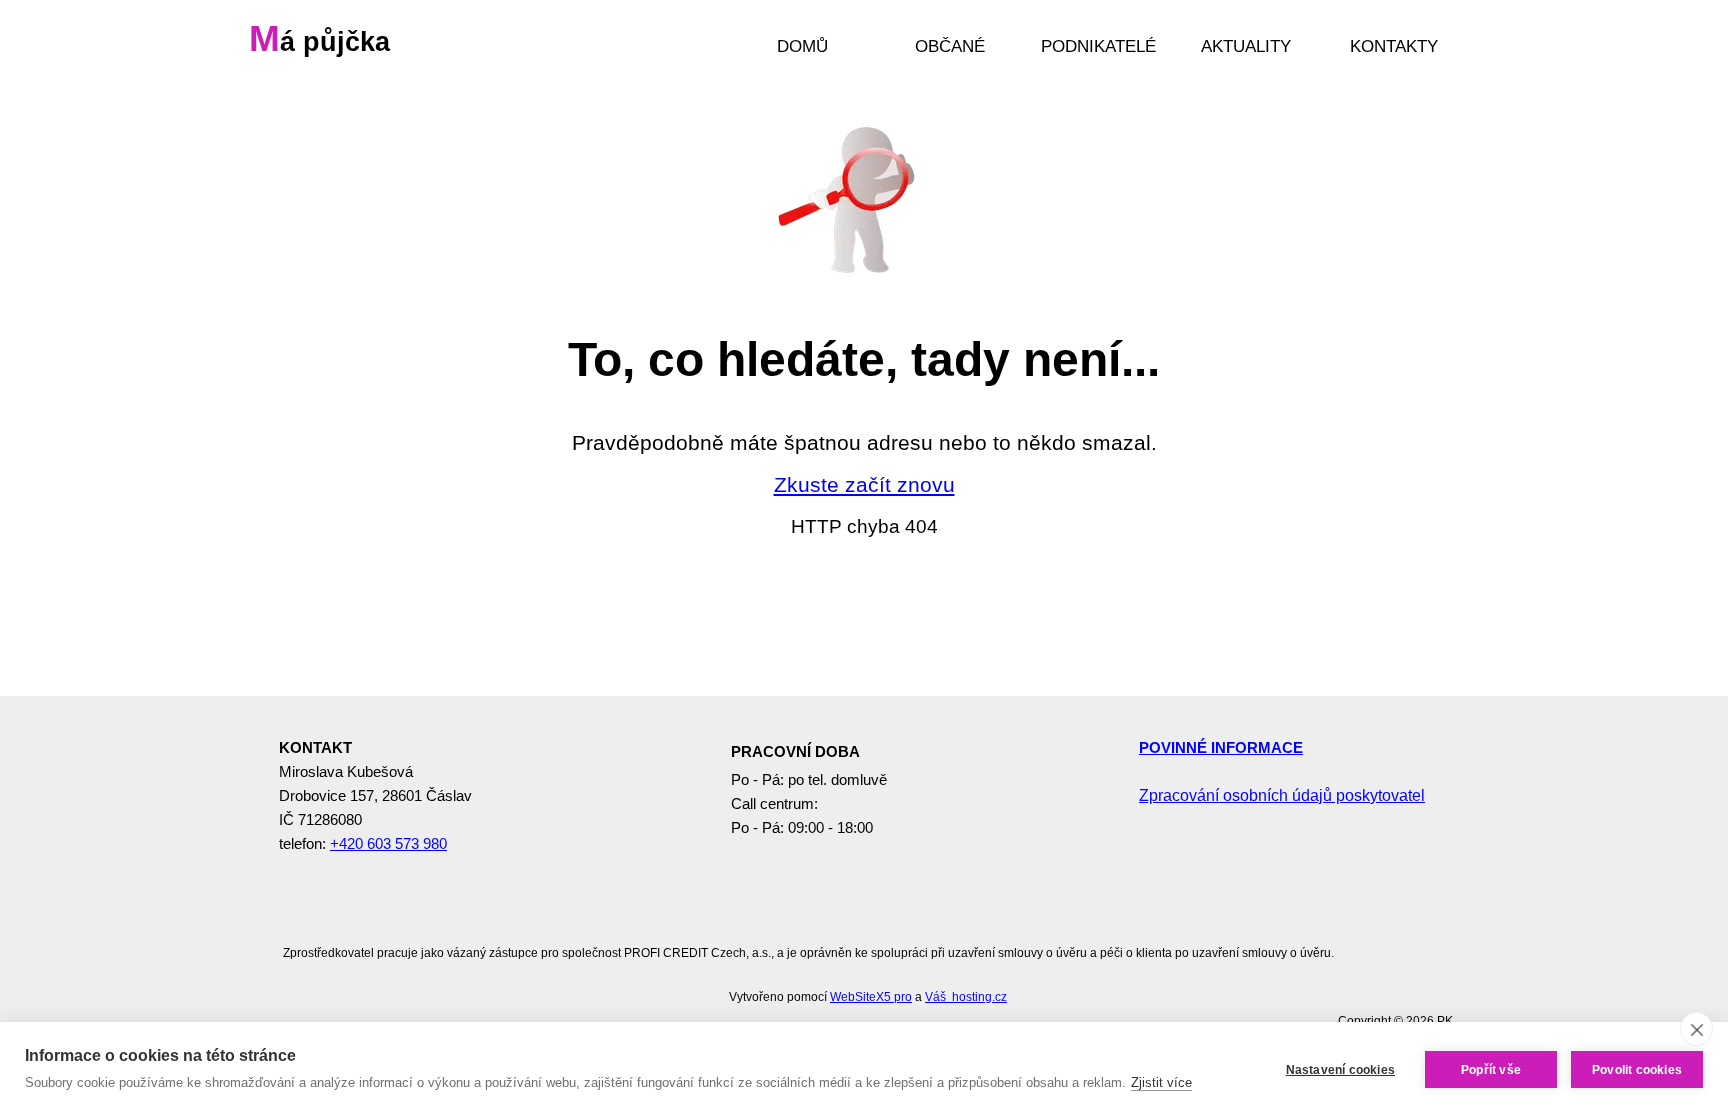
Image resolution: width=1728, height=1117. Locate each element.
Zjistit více (1161, 1082)
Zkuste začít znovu (864, 485)
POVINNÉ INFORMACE (1221, 748)
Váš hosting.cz (966, 997)
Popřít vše (1491, 1070)
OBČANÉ (950, 46)
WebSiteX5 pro (871, 997)
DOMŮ (802, 46)
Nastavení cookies (1340, 1070)
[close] (1696, 1029)
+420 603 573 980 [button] (388, 844)
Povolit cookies (1637, 1070)
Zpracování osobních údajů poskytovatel (1282, 795)
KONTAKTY (1394, 46)
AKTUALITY (1246, 46)
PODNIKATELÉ (1098, 46)
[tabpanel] (864, 481)
